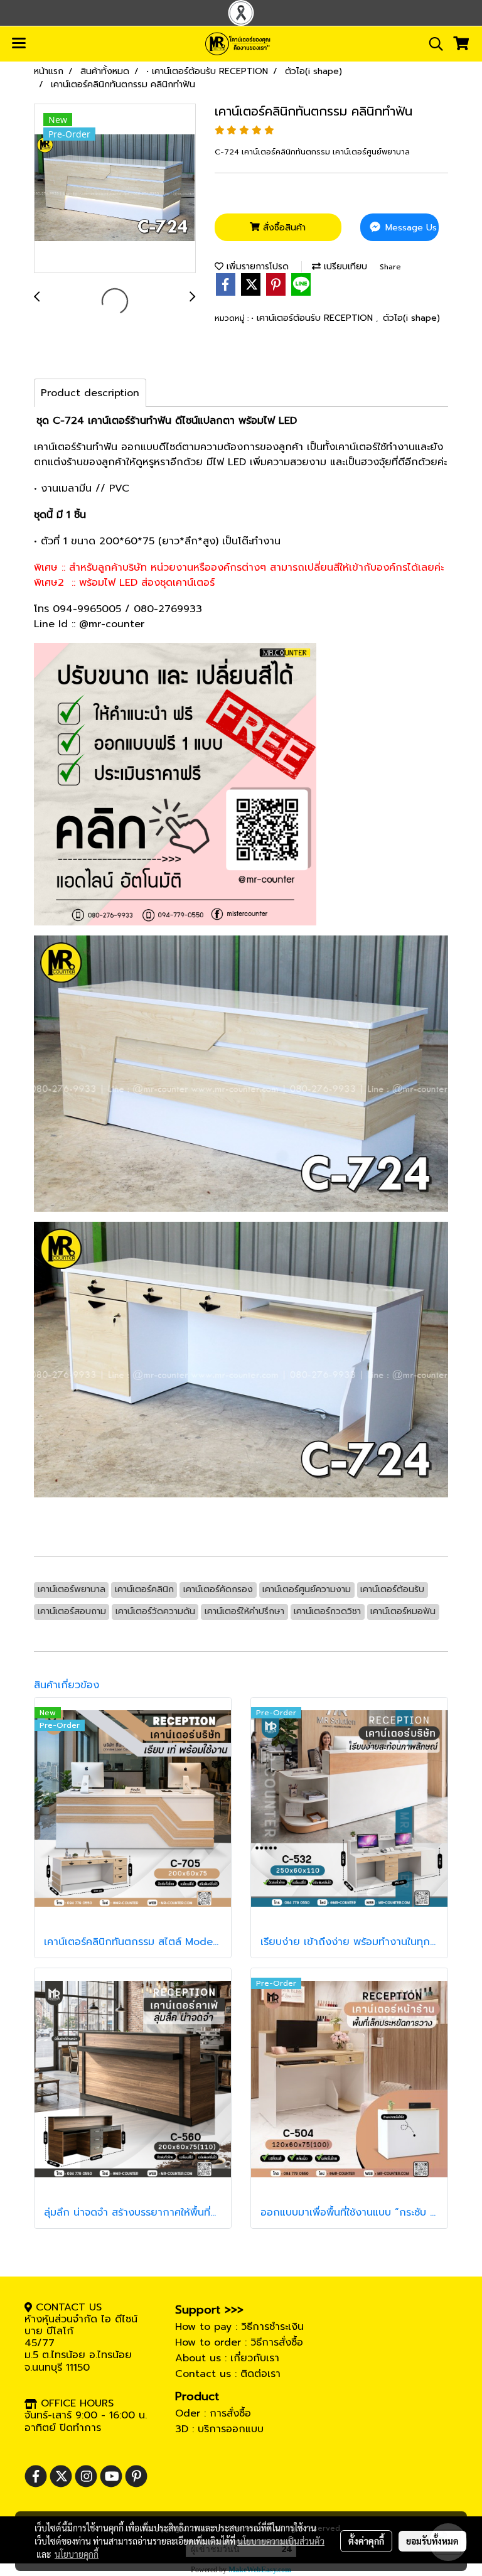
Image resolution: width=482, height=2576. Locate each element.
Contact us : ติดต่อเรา (228, 2374)
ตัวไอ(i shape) (411, 318)
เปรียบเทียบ (344, 267)
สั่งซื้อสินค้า (283, 228)
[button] (432, 44)
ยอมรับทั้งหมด (432, 2541)
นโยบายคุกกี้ (77, 2554)
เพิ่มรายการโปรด (256, 267)
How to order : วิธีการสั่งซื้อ (239, 2342)
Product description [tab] (90, 393)
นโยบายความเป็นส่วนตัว (281, 2541)
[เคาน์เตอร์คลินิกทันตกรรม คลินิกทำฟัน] (115, 189)
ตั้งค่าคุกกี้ (366, 2541)
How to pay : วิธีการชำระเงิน (239, 2327)
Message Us (410, 228)
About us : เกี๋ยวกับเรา (227, 2358)
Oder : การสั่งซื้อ (213, 2413)
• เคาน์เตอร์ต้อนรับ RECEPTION (313, 318)
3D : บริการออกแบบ (219, 2429)
